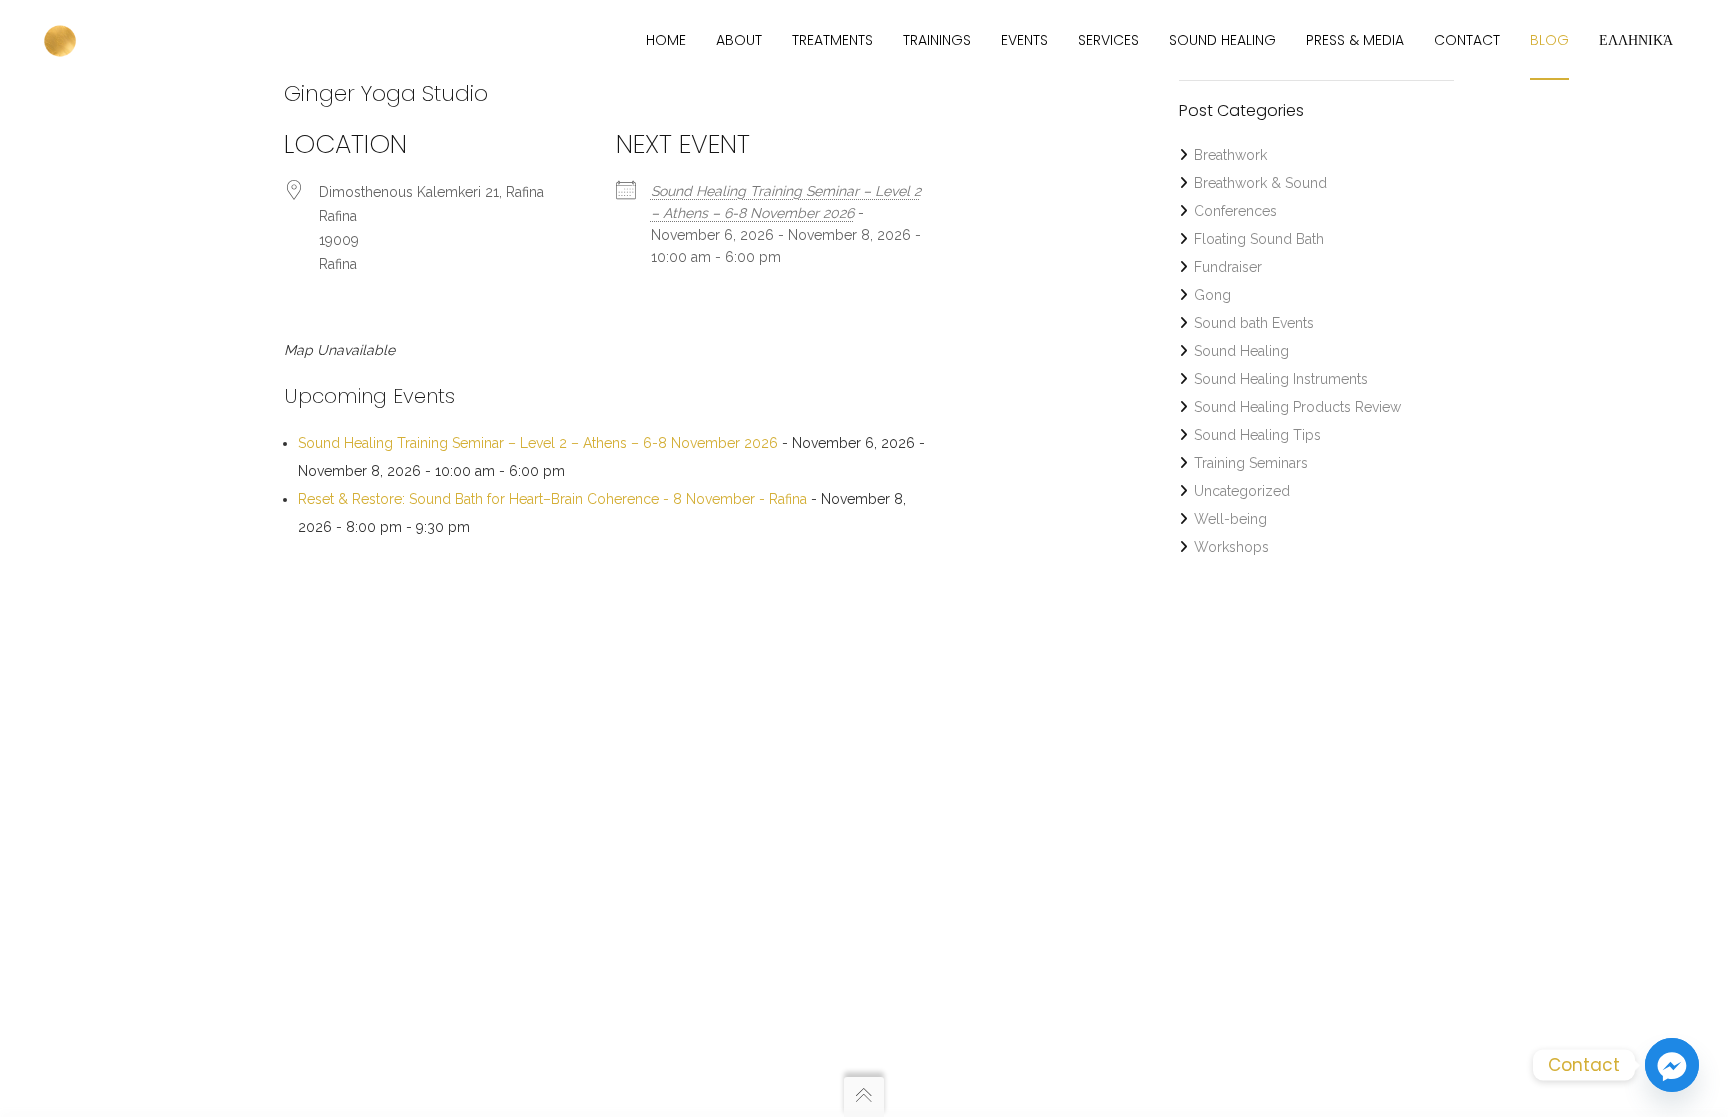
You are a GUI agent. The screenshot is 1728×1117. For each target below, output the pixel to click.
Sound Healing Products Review (1297, 407)
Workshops (1231, 547)
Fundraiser (1228, 267)
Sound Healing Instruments (1281, 379)
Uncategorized (1242, 491)
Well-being (1230, 519)
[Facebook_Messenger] (1672, 1065)
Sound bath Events (1254, 323)
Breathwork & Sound (1260, 183)
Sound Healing (1241, 351)
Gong (1212, 295)
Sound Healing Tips (1257, 435)
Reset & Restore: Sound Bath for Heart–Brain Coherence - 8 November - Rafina (552, 499)
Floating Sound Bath (1259, 239)
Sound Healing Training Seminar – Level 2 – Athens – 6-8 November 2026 (538, 443)
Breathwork (1230, 155)
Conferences (1235, 211)
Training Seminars (1251, 463)
